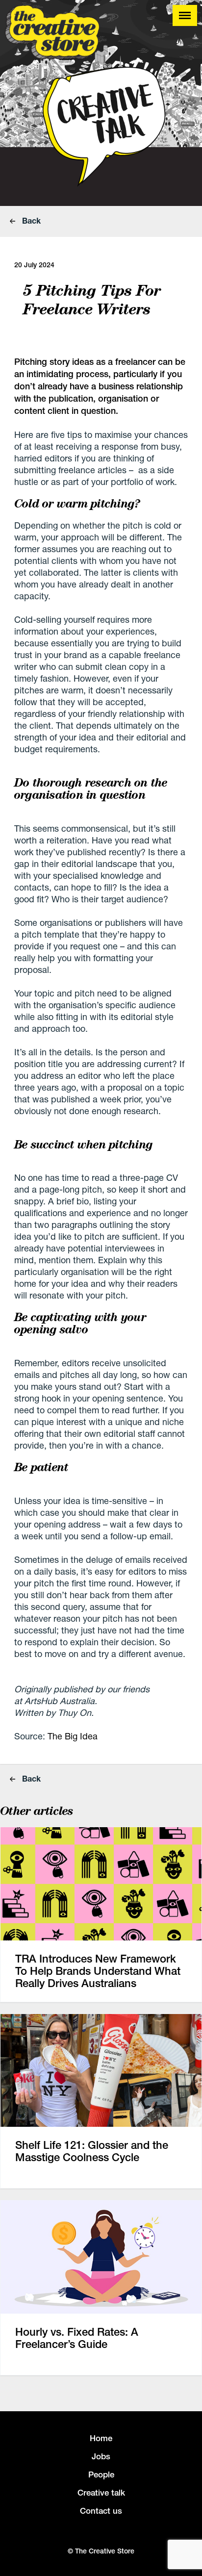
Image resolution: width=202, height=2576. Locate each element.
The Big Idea (73, 1736)
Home (101, 2438)
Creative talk (101, 2493)
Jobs (101, 2456)
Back (30, 220)
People (101, 2474)
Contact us (101, 2511)
